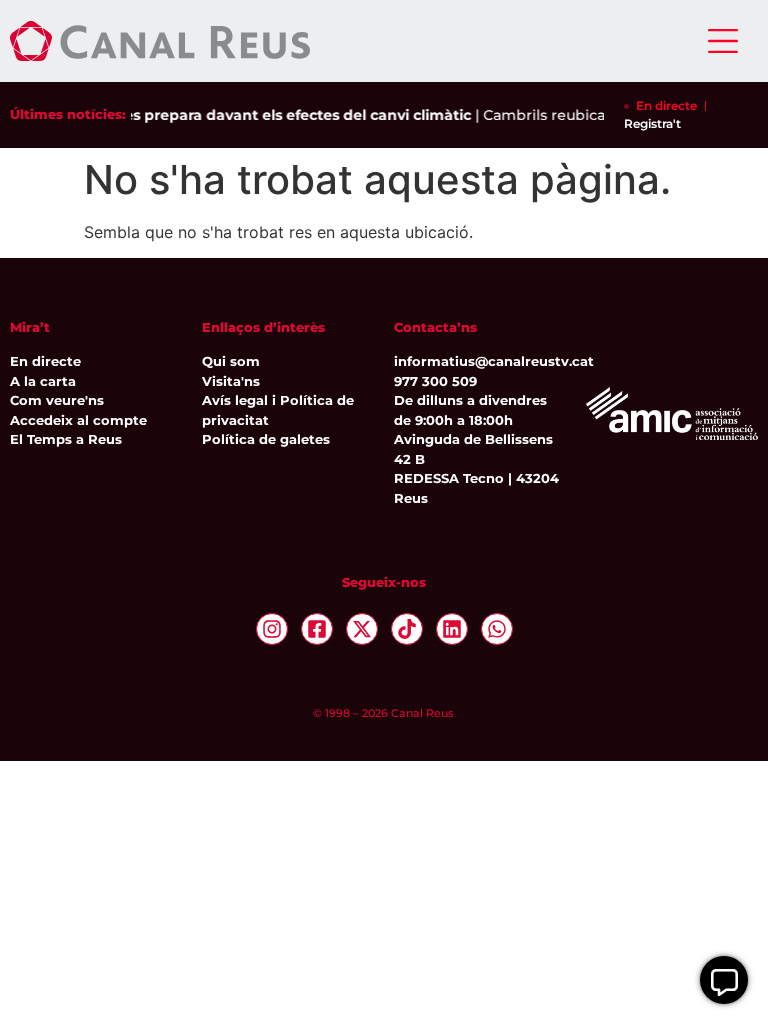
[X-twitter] (362, 629)
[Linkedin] (452, 629)
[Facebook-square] (317, 629)
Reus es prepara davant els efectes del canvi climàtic (270, 115)
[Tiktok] (407, 629)
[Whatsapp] (497, 629)
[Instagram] (272, 629)
